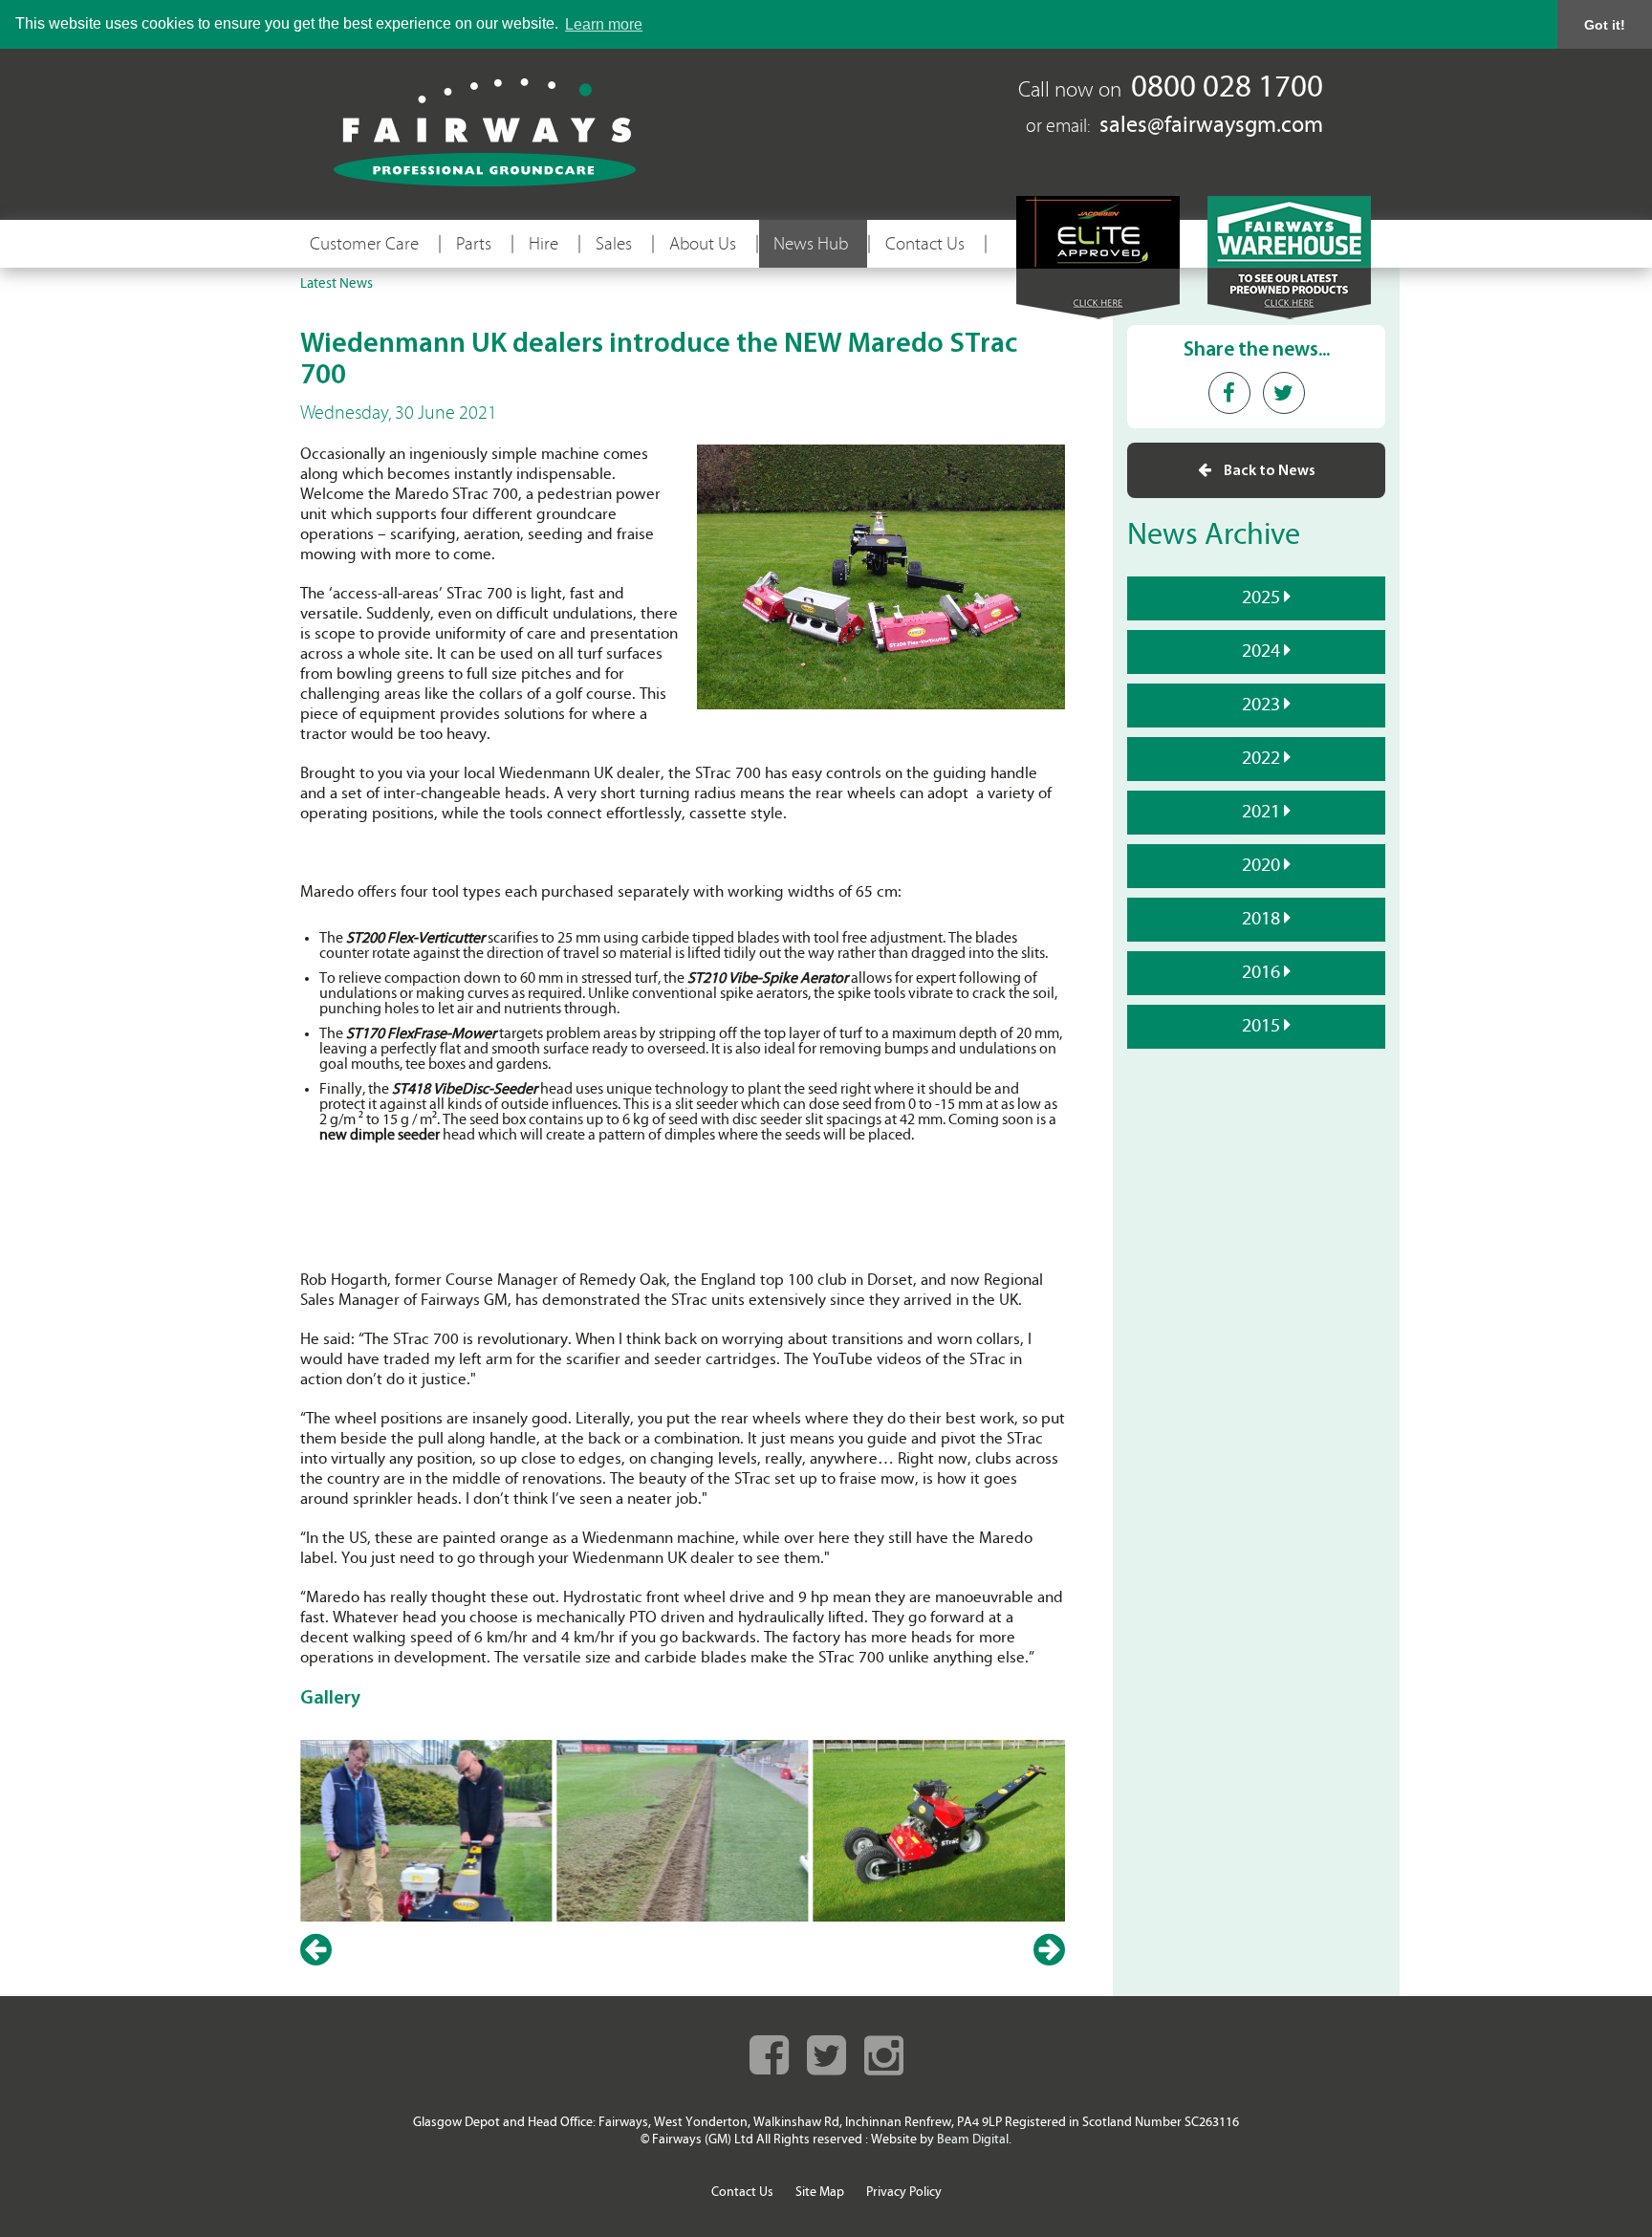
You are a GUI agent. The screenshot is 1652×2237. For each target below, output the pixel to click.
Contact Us (742, 2193)
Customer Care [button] (364, 244)
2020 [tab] (1263, 866)
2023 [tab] (1263, 706)
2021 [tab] (1263, 813)
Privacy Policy (904, 2193)
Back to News (1268, 471)
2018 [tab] (1263, 920)
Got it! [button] (1605, 25)
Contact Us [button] (925, 244)
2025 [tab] (1263, 598)
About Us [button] (703, 244)
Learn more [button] (604, 24)
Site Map (820, 2193)
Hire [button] (543, 244)
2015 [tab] (1263, 1027)
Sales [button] (614, 244)
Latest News (337, 284)
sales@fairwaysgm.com (1211, 126)
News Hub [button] (811, 244)
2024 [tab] (1263, 652)
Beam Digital (973, 2140)
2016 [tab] (1263, 973)
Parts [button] (474, 244)
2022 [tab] (1263, 759)
